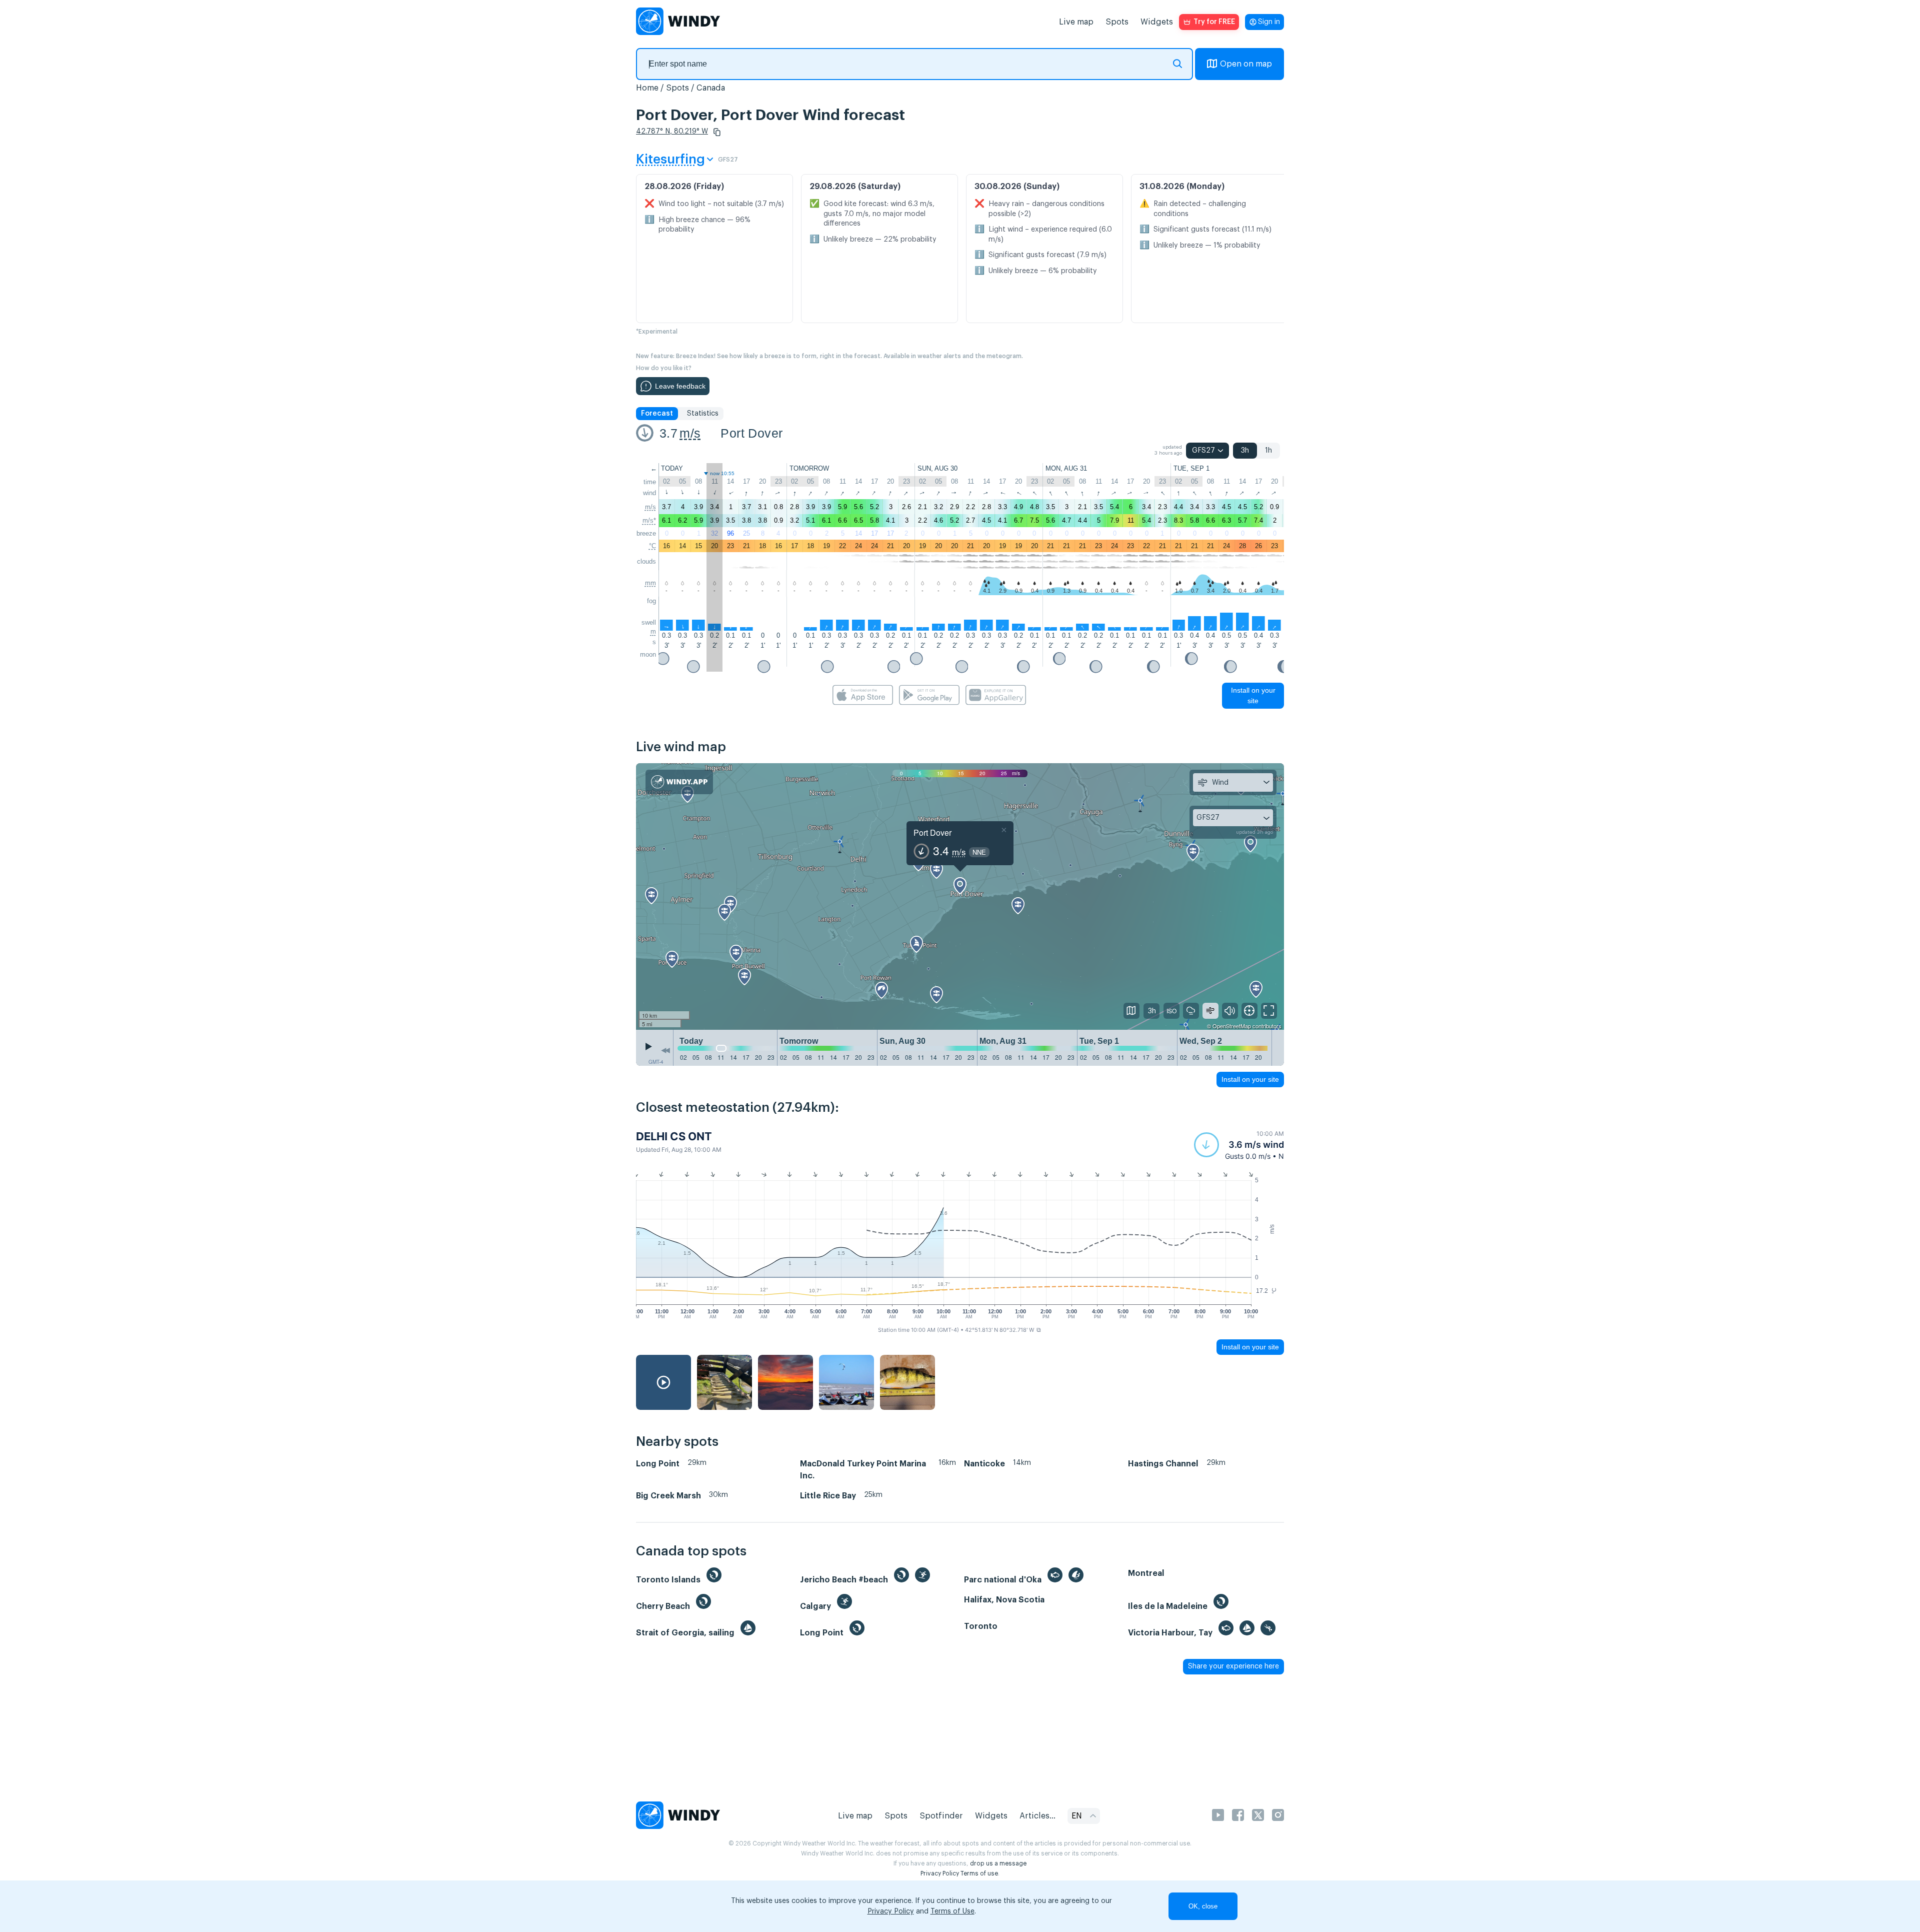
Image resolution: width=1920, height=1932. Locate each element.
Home (647, 88)
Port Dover (751, 433)
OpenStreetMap (1232, 1026)
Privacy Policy (940, 1873)
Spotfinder (941, 1816)
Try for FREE (1214, 22)
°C (652, 546)
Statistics (703, 414)
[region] (960, 897)
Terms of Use (952, 1911)
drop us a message (998, 1863)
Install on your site (1253, 695)
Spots (1117, 22)
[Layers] (1131, 1011)
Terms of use (979, 1873)
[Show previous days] (665, 1050)
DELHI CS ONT (674, 1136)
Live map (1076, 22)
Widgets (1157, 22)
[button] (717, 132)
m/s (690, 433)
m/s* (649, 520)
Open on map (1246, 64)
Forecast (657, 414)
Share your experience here (1233, 1666)
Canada (711, 88)
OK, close (1203, 1906)
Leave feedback (680, 386)
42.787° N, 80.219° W (672, 132)
